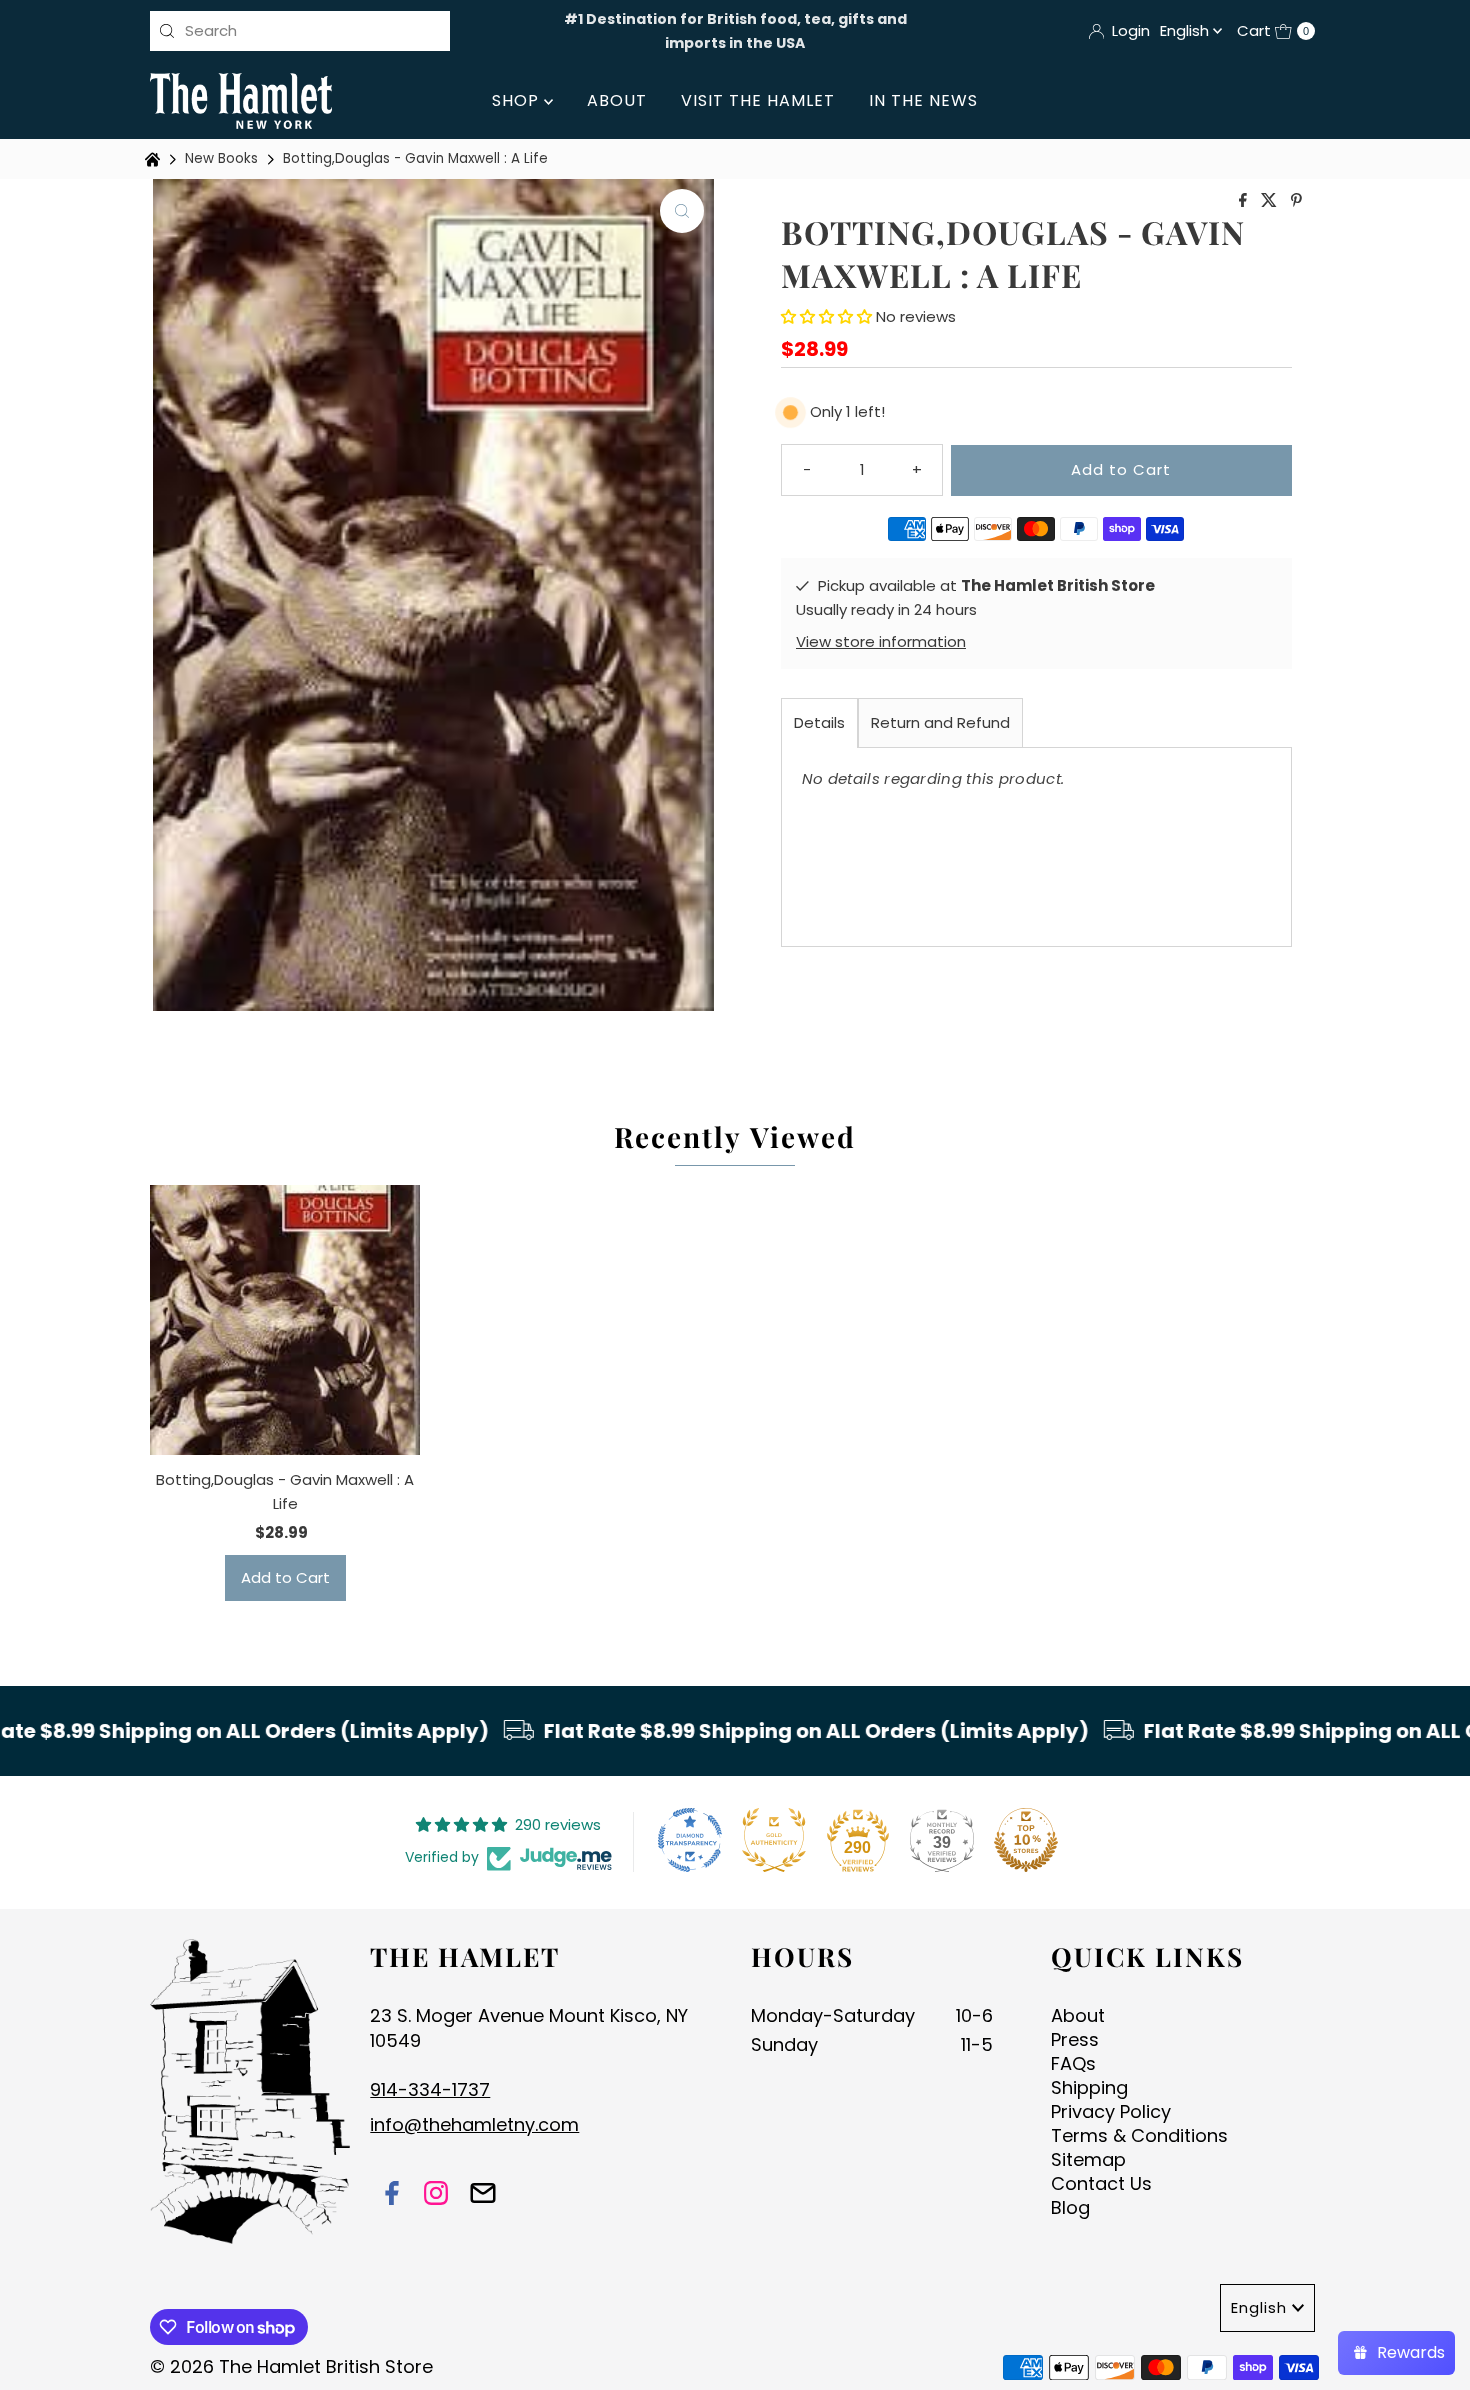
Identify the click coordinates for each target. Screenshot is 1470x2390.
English (1186, 30)
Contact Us (1101, 2183)
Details (819, 722)
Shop (518, 100)
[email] (483, 2195)
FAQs (1073, 2063)
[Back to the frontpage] (155, 159)
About (617, 100)
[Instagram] (436, 2195)
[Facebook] (392, 2195)
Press (1075, 2039)
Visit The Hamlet (758, 100)
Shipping (1089, 2087)
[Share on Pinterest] (1296, 201)
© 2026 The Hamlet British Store (291, 2366)
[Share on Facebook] (1245, 201)
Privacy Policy (1111, 2111)
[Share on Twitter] (1271, 201)
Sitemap (1088, 2159)
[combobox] (300, 31)
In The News (923, 100)
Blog (1070, 2207)
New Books (221, 158)
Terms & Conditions (1139, 2135)
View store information (881, 641)
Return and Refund (940, 722)
